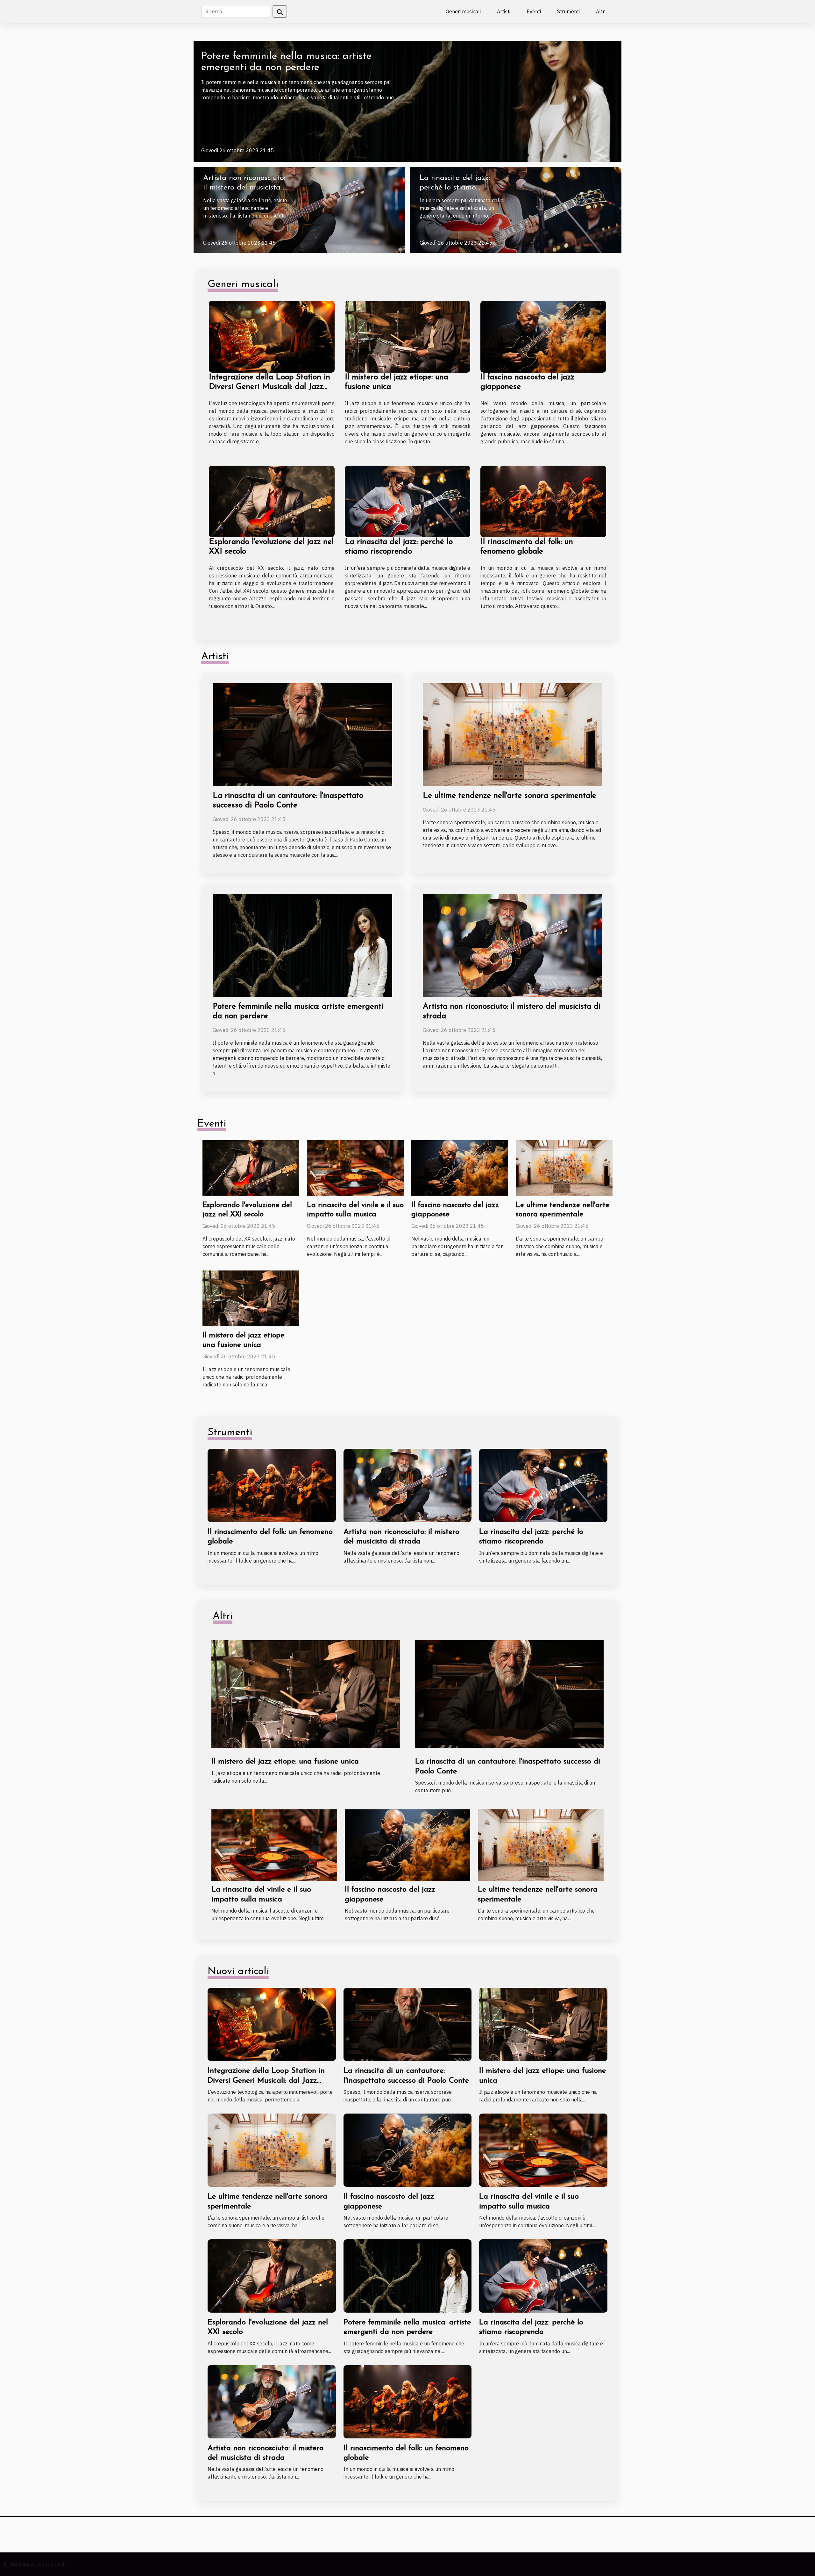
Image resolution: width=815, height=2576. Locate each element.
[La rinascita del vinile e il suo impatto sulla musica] (355, 1167)
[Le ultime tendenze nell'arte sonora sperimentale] (513, 734)
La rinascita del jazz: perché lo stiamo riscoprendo (455, 188)
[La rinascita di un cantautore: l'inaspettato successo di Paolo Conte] (302, 734)
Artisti (504, 11)
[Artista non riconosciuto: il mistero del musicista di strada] (299, 209)
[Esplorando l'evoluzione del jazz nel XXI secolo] (272, 501)
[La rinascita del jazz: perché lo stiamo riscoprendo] (516, 209)
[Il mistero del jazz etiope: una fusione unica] (408, 336)
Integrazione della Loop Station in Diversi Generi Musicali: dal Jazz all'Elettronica (269, 387)
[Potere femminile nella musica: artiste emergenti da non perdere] (407, 101)
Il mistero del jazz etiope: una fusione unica (285, 1762)
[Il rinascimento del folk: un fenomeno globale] (543, 501)
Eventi (534, 11)
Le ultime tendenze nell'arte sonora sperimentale (510, 796)
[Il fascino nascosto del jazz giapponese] (543, 336)
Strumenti (568, 11)
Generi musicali (463, 11)
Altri (601, 11)
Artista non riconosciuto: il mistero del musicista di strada (246, 188)
